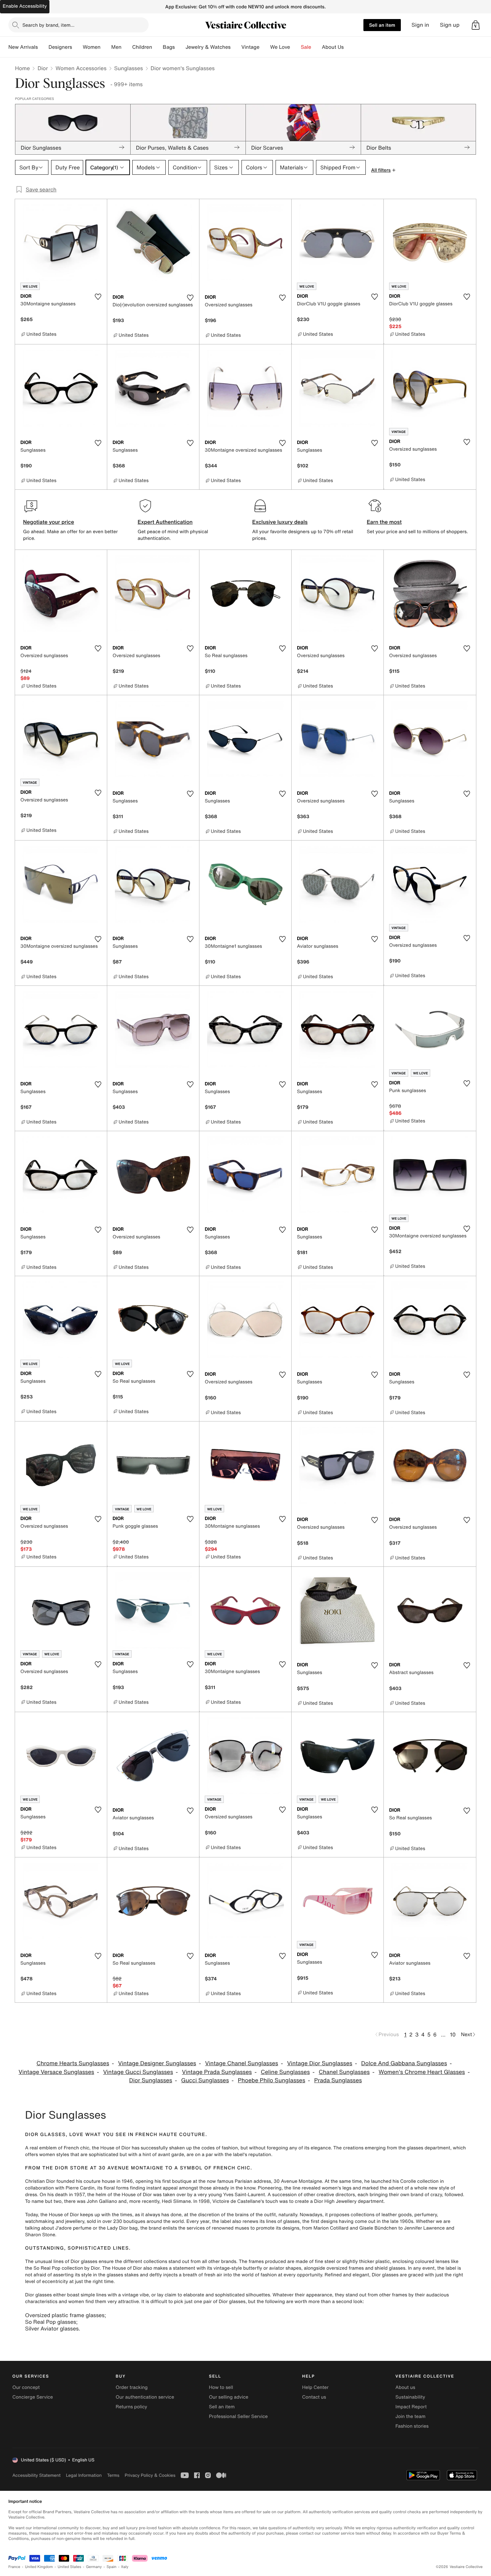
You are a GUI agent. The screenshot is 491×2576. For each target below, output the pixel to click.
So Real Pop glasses (51, 2322)
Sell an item (382, 25)
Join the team (411, 2416)
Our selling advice (228, 2397)
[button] (476, 25)
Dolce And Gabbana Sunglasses (404, 2063)
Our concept (26, 2387)
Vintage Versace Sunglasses (56, 2072)
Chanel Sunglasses (344, 2072)
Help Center (315, 2387)
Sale (306, 47)
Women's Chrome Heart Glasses (422, 2072)
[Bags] (180, 47)
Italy (125, 2567)
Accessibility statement (36, 2475)
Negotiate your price (49, 522)
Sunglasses (129, 68)
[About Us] (349, 47)
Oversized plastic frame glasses (65, 2315)
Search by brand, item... (48, 25)
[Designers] (77, 47)
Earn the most (384, 522)
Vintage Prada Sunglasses (217, 2072)
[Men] (127, 47)
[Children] (157, 47)
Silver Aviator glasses (52, 2328)
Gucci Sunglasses (205, 2080)
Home (22, 68)
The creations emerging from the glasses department (392, 2148)
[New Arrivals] (43, 47)
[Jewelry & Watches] (236, 47)
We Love (280, 47)
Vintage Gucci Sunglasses (138, 2072)
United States (70, 2567)
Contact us (314, 2397)
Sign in (420, 25)
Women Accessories (81, 68)
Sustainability (410, 2397)
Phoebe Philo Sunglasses (272, 2080)
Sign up (450, 25)
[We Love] (296, 47)
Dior (43, 68)
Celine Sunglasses (285, 2072)
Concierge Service (33, 2397)
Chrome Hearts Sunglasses (73, 2063)
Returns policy (131, 2407)
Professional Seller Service (238, 2416)
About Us (333, 47)
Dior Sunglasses (151, 2080)
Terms (113, 2475)
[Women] (106, 47)
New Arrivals (23, 47)
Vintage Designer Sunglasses (157, 2063)
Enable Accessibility (25, 6)
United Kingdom (39, 2567)
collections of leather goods (381, 2215)
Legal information (84, 2475)
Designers (60, 47)
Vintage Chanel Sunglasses (242, 2063)
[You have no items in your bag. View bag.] (476, 25)
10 (453, 2034)
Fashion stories (412, 2426)
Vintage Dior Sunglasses (319, 2063)
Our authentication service (145, 2397)
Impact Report (411, 2407)
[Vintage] (265, 47)
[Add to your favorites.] (98, 297)
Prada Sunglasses (338, 2080)
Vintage (250, 47)
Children (142, 47)
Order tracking (132, 2387)
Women (92, 47)
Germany (94, 2567)
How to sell (221, 2387)
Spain (112, 2567)
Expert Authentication (165, 522)
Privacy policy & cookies (150, 2475)
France (14, 2567)
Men (116, 47)
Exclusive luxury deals (280, 522)
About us (405, 2387)
